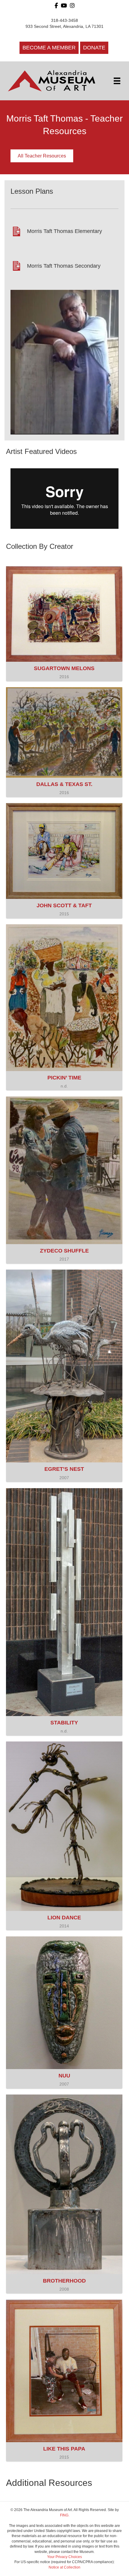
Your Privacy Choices (64, 2557)
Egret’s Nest (64, 1469)
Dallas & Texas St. (64, 784)
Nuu (64, 2076)
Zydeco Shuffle (64, 1251)
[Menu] (117, 81)
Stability (64, 1723)
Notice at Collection (64, 2567)
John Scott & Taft (64, 905)
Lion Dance (64, 1918)
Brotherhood (64, 2281)
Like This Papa (64, 2449)
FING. (65, 2515)
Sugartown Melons (64, 668)
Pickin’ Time (64, 1078)
